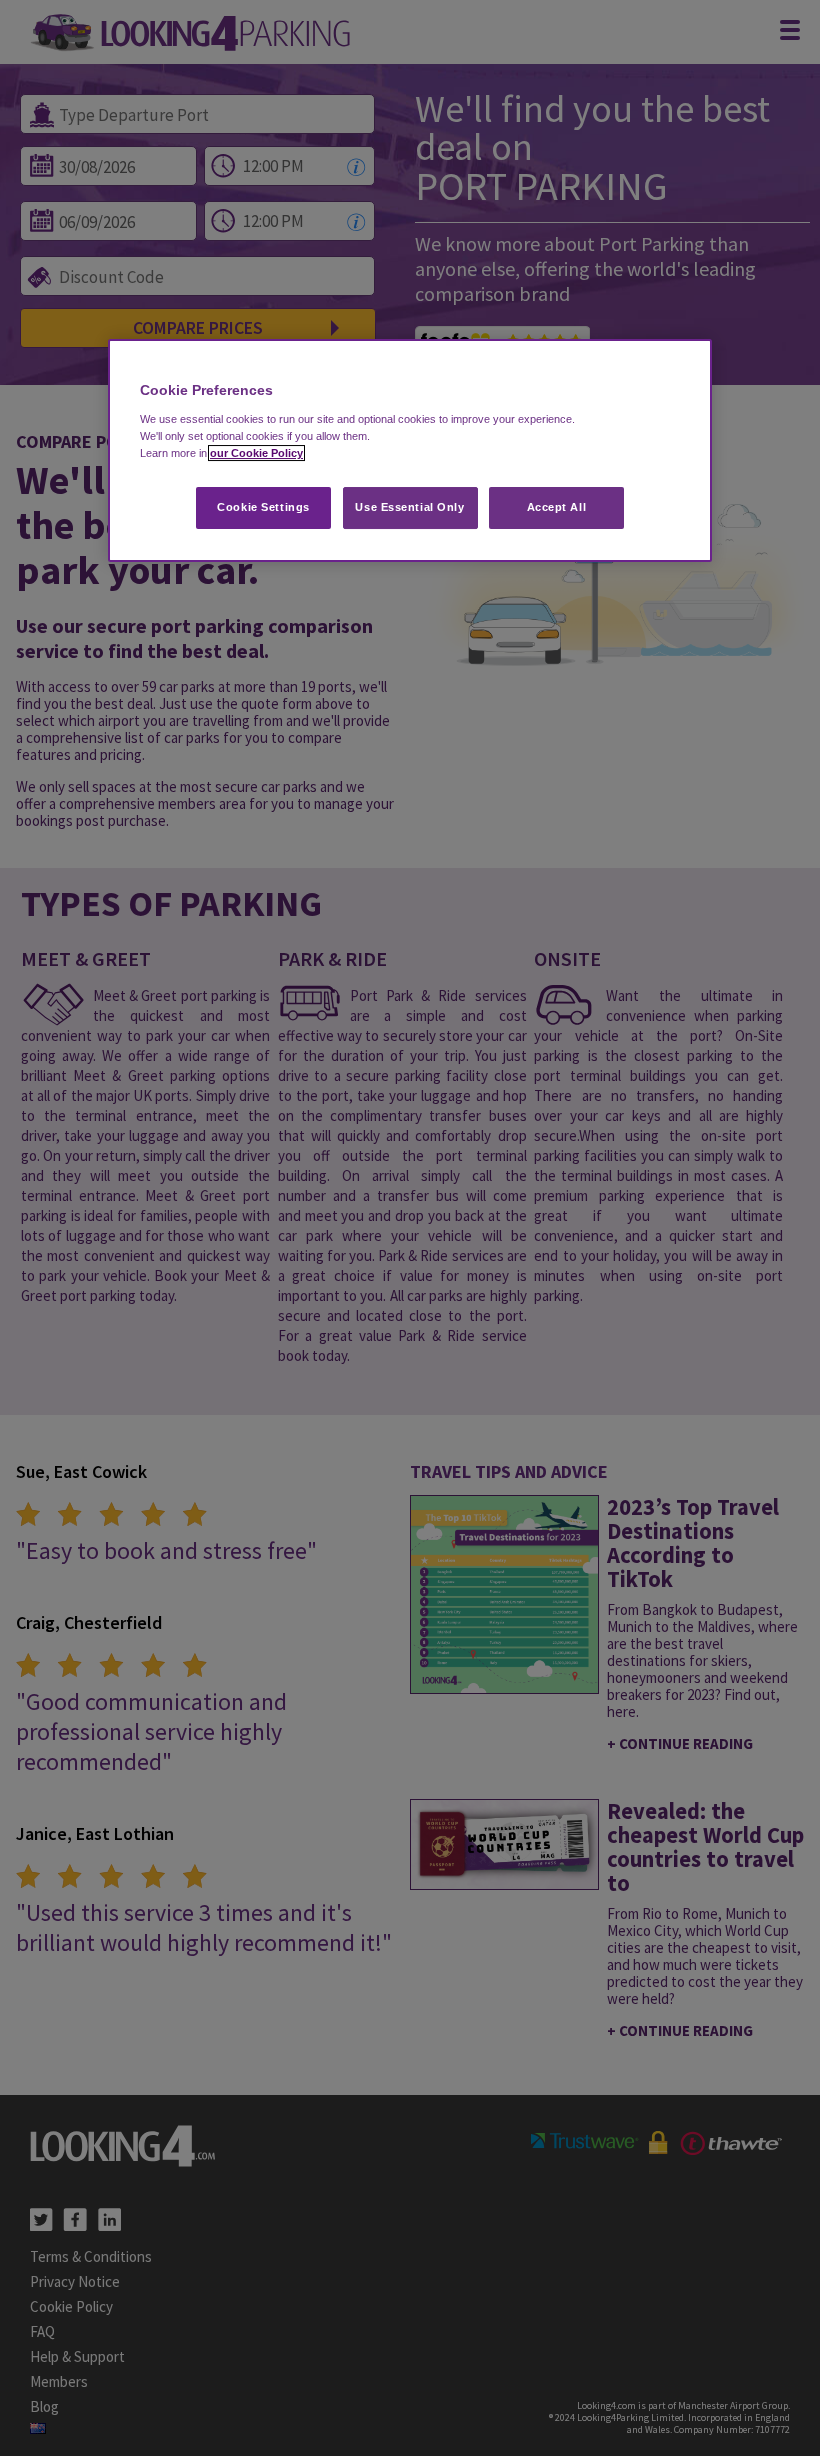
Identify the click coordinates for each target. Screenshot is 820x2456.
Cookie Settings (263, 507)
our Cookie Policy (256, 453)
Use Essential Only (409, 507)
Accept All (557, 507)
